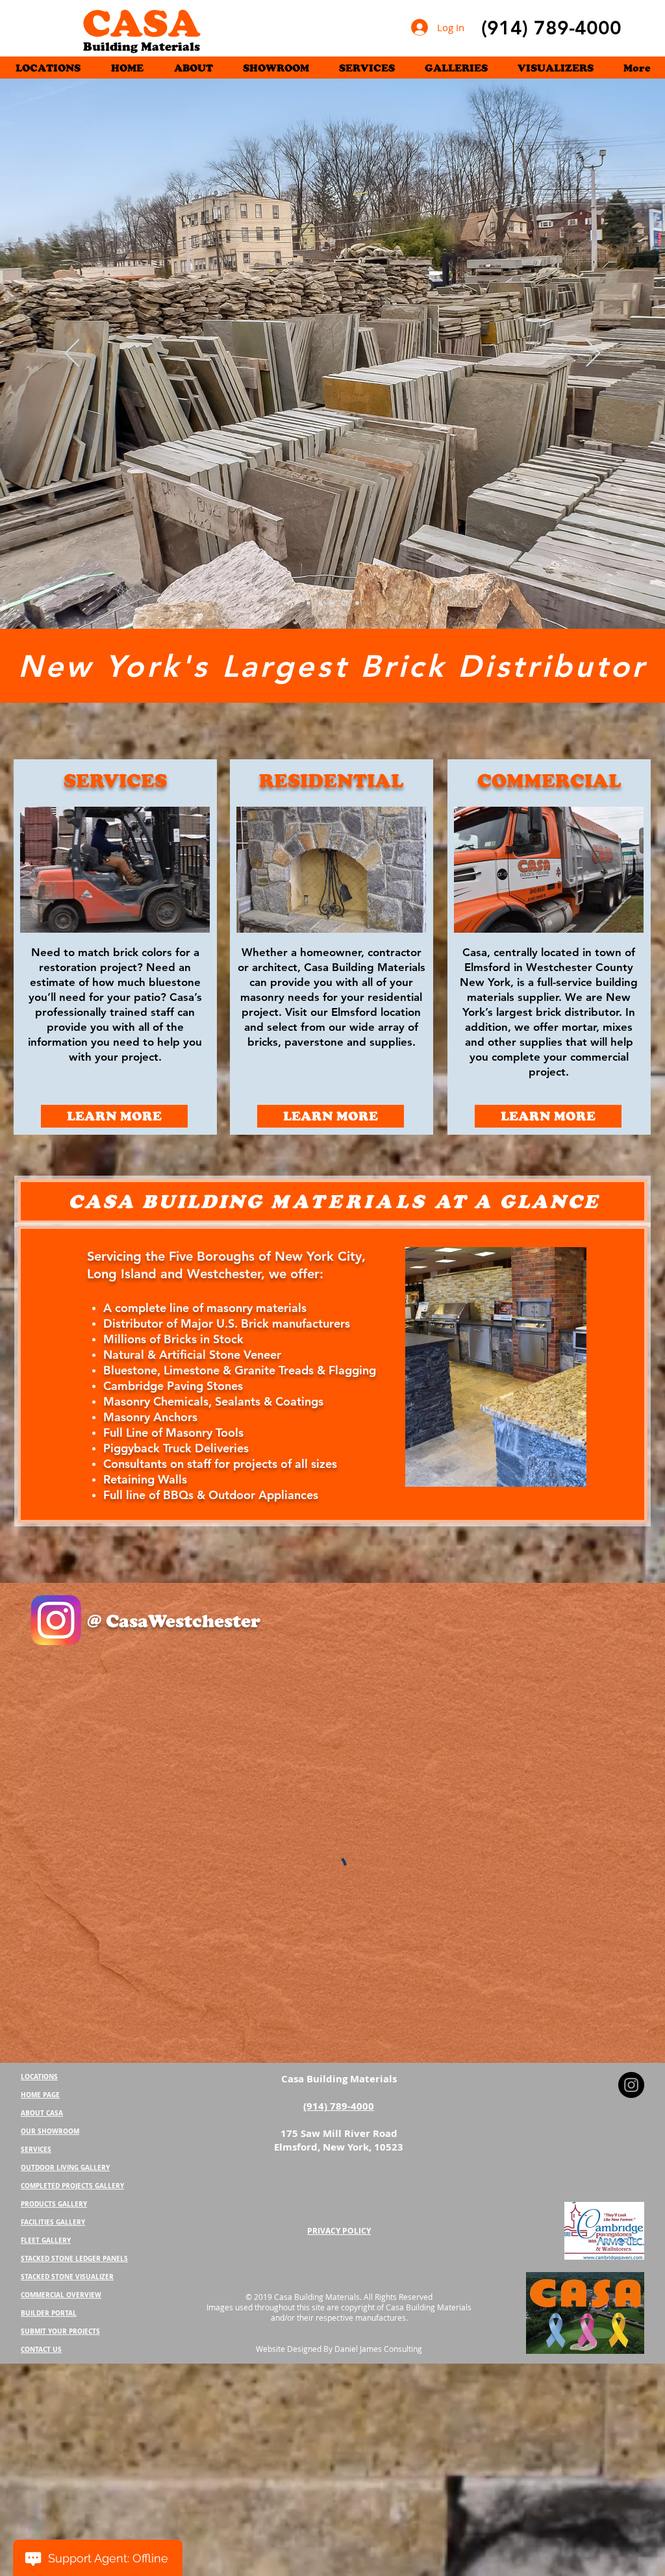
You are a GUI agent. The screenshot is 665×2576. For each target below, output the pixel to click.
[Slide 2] (357, 603)
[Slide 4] (321, 603)
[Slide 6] (308, 603)
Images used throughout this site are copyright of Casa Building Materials (339, 2165)
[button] (456, 67)
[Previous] (72, 354)
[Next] (593, 354)
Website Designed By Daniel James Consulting (339, 2206)
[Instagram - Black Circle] (631, 1943)
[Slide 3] (345, 603)
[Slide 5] (334, 603)
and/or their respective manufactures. (339, 2175)
